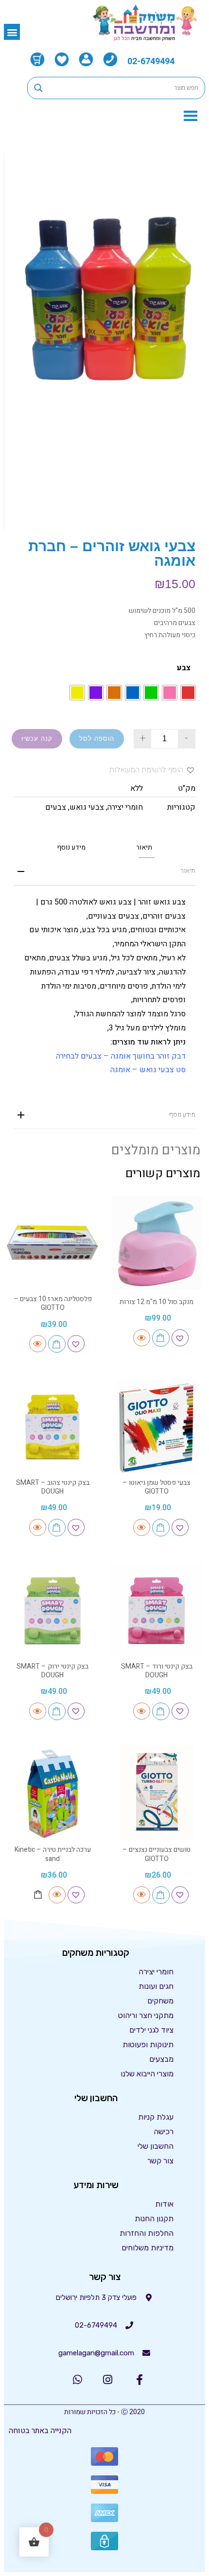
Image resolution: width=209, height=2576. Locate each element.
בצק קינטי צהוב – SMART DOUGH (53, 1487)
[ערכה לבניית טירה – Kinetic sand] (52, 1793)
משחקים (160, 2001)
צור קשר (160, 2161)
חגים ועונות (156, 1986)
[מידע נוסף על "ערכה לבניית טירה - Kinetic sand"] (38, 1895)
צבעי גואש (87, 807)
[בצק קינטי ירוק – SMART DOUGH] (52, 1610)
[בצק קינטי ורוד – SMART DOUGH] (157, 1610)
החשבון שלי (156, 2146)
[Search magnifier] (38, 88)
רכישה (164, 2132)
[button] (12, 32)
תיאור (144, 848)
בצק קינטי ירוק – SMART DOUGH (52, 1671)
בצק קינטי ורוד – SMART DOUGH (157, 1671)
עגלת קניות (156, 2117)
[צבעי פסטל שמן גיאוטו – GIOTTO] (157, 1427)
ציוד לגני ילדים (151, 2030)
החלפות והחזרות (147, 2233)
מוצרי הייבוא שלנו (147, 2074)
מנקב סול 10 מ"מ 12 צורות (157, 1302)
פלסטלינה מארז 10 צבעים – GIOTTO (53, 1303)
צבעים (56, 807)
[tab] (144, 847)
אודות (164, 2204)
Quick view (142, 1338)
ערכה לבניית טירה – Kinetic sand (53, 1854)
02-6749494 (151, 61)
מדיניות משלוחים (148, 2248)
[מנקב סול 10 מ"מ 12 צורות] (157, 1243)
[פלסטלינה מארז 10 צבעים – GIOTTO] (52, 1243)
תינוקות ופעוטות (148, 2045)
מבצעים (161, 2059)
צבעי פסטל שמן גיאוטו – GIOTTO (157, 1487)
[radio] (188, 693)
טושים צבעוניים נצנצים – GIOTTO (157, 1854)
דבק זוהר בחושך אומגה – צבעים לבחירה (121, 1056)
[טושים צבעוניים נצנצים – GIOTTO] (157, 1793)
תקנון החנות (154, 2219)
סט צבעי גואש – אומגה (148, 1070)
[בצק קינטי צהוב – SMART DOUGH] (52, 1427)
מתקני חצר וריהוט (146, 2015)
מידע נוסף (71, 848)
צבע (184, 668)
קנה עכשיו (37, 739)
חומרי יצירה (125, 807)
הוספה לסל (97, 739)
